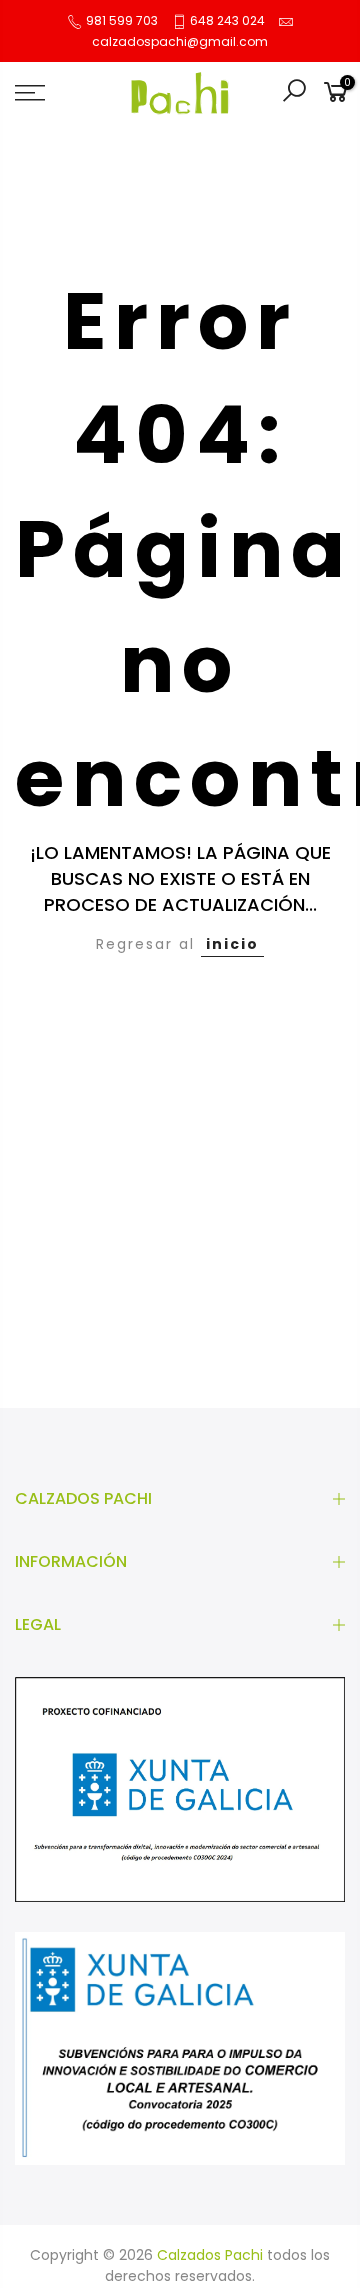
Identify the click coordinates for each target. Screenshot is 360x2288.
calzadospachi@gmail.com (180, 41)
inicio (232, 944)
